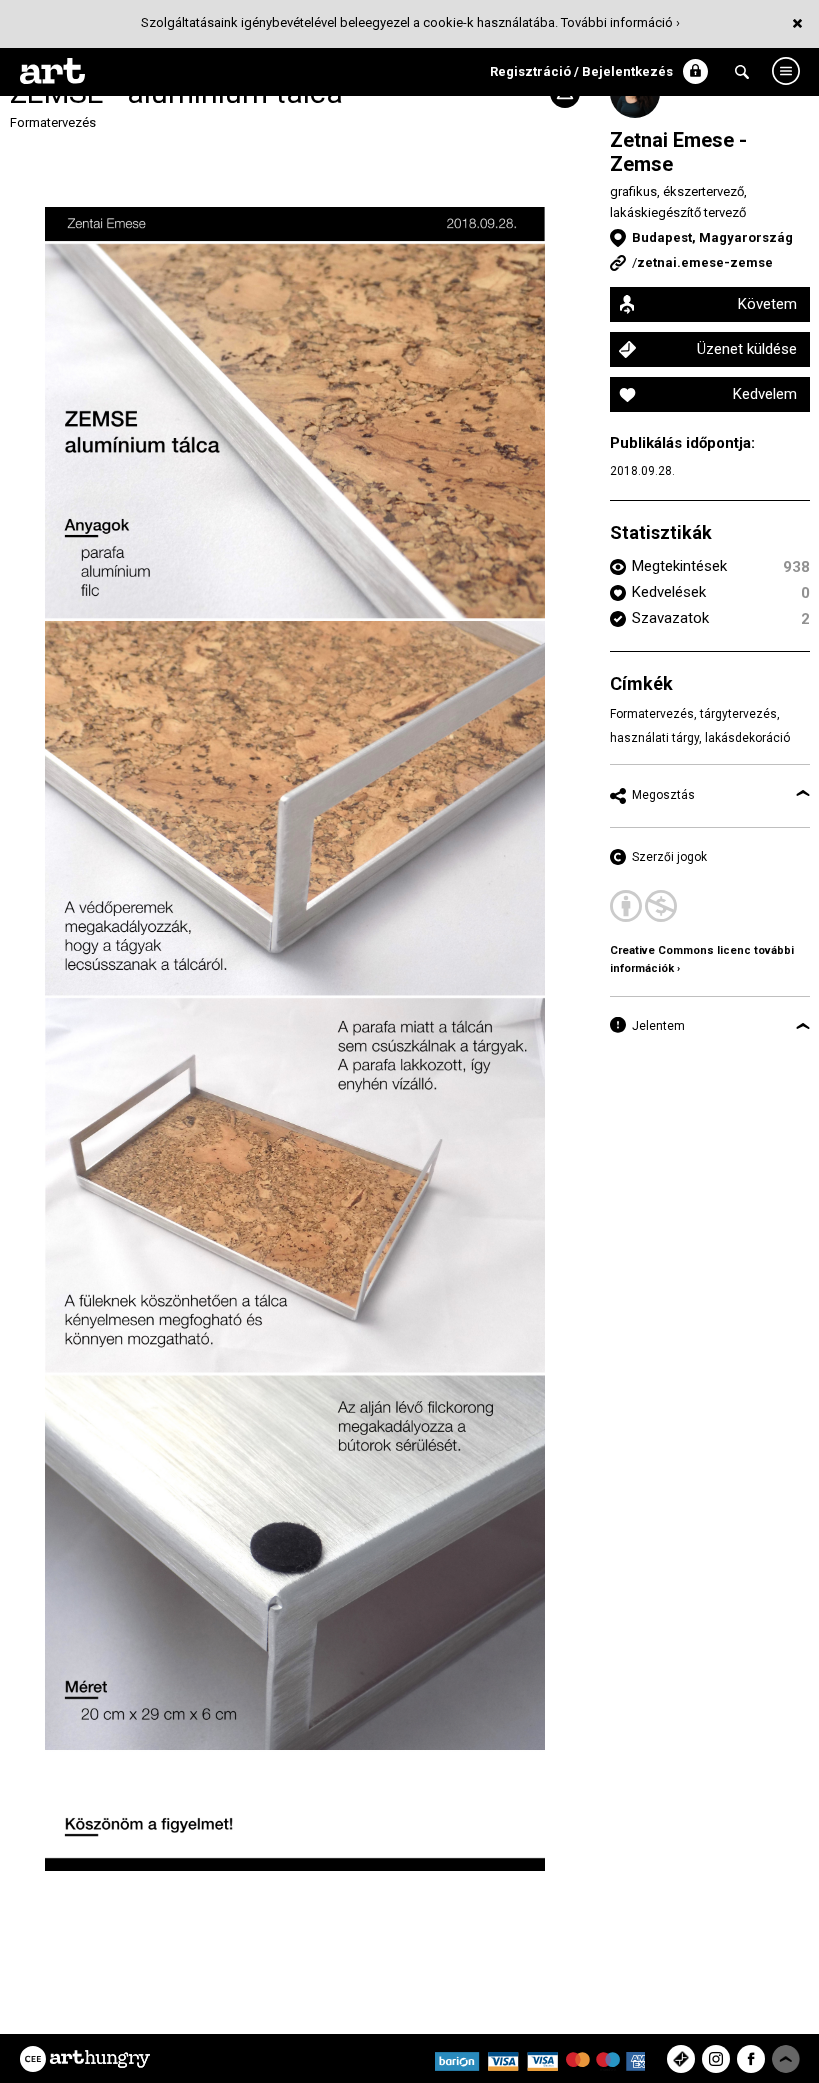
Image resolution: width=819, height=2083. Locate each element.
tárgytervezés (738, 714)
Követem (767, 304)
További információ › (620, 22)
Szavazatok (670, 618)
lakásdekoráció (747, 738)
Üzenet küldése (747, 349)
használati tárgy (654, 738)
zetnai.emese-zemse (705, 262)
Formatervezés (53, 122)
